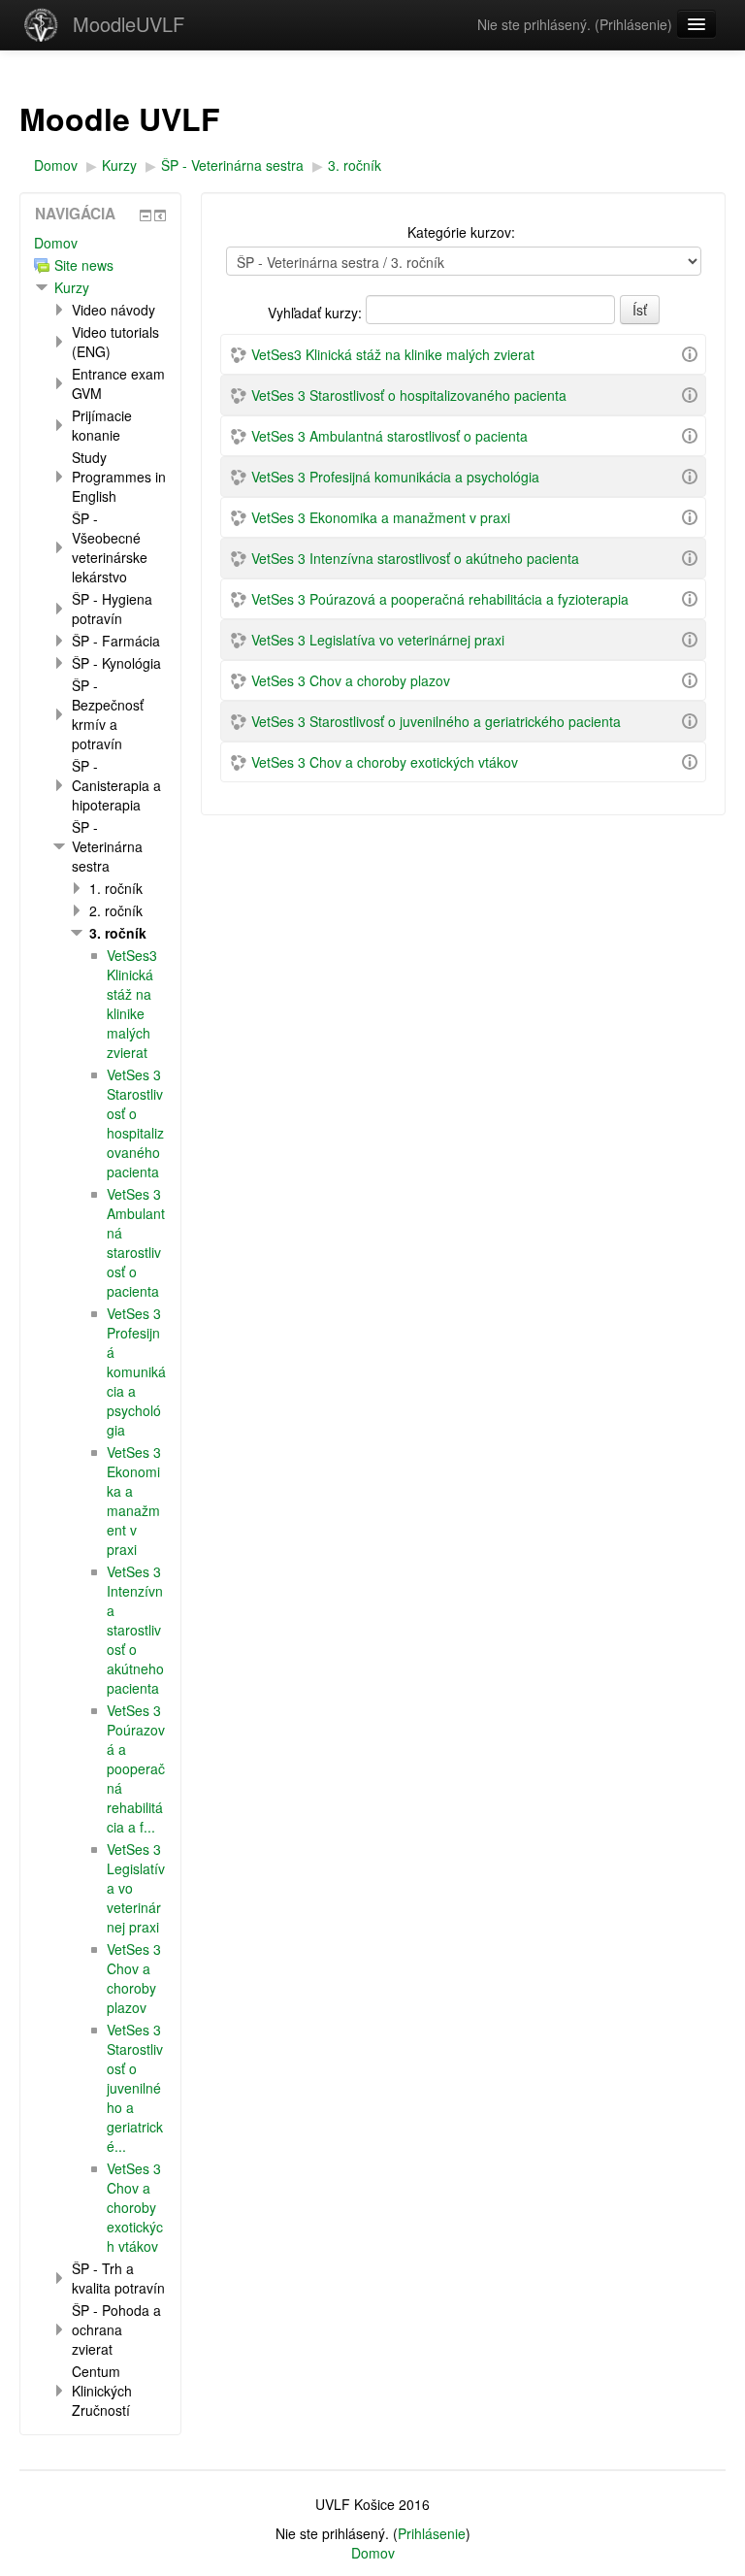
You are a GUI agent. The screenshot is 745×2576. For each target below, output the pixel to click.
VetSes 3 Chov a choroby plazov (351, 680)
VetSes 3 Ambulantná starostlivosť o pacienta (389, 436)
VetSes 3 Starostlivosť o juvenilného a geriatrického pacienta (436, 721)
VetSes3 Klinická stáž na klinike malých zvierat (393, 354)
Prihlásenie (633, 24)
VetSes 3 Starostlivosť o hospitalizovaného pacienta (409, 395)
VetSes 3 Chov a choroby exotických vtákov (385, 762)
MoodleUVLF (129, 24)
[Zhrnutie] (690, 352)
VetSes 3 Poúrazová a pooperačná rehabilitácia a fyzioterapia (440, 599)
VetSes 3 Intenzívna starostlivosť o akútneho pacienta (415, 558)
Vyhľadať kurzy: (317, 313)
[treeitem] (100, 243)
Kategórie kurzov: (461, 232)
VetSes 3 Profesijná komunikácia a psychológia (395, 477)
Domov (56, 243)
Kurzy (72, 287)
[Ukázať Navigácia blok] (146, 215)
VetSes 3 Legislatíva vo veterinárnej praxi (378, 640)
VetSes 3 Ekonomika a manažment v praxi (381, 517)
